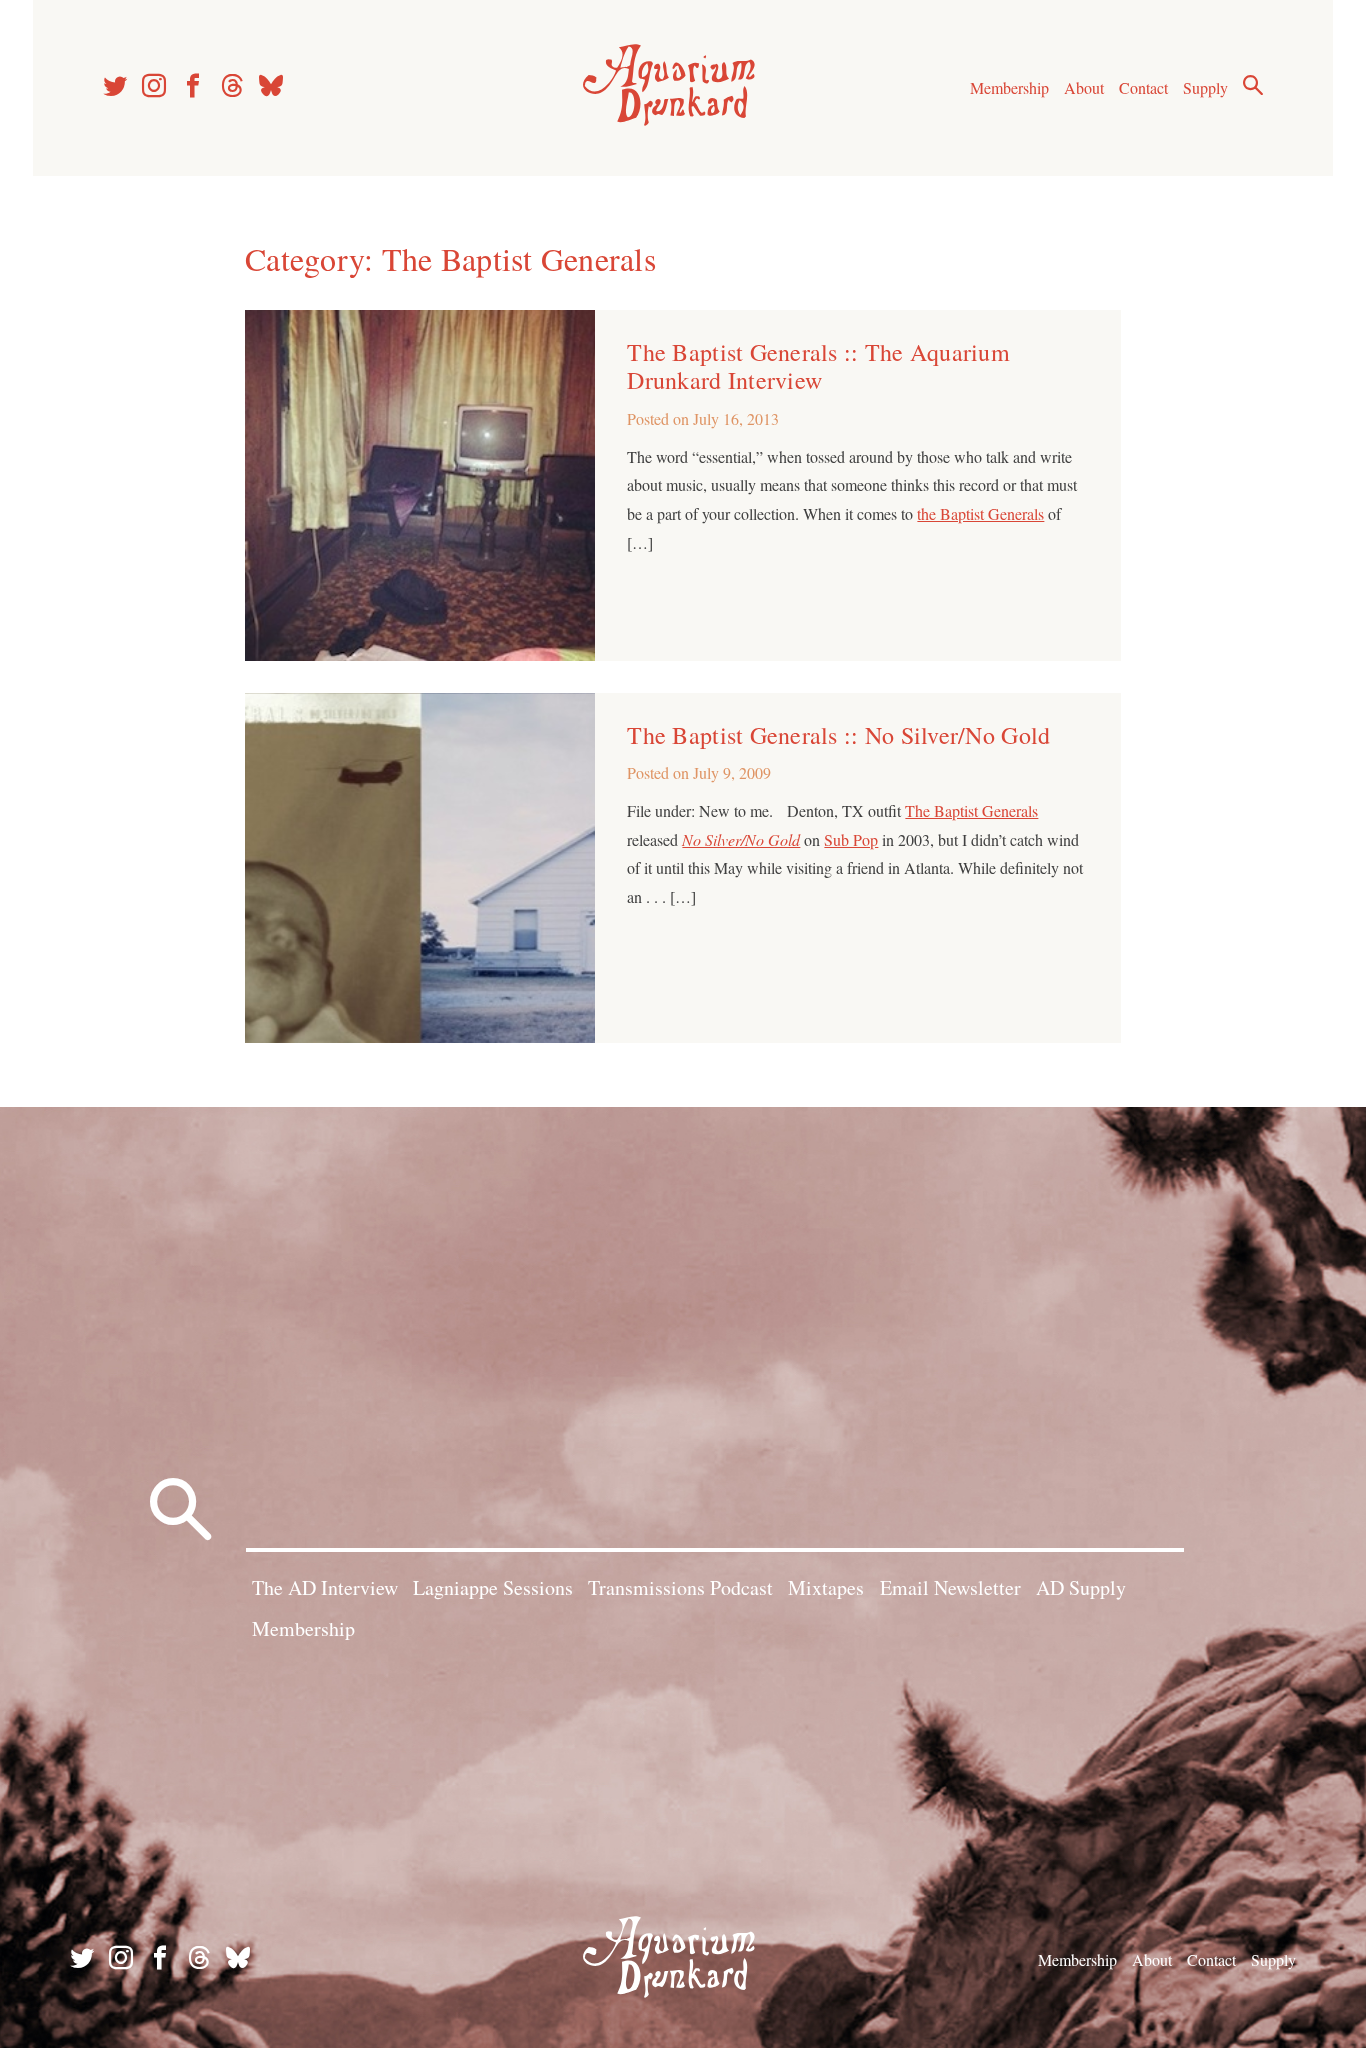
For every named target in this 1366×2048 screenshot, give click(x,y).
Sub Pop (851, 839)
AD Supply (1081, 1587)
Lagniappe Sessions (493, 1587)
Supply (1205, 87)
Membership (1009, 87)
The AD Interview (325, 1587)
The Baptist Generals (971, 810)
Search (1253, 85)
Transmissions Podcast (680, 1587)
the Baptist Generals (980, 513)
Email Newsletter (950, 1587)
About (1084, 87)
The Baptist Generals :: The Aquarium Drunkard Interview (818, 366)
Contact (1143, 87)
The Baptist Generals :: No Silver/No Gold (838, 735)
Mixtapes (826, 1587)
